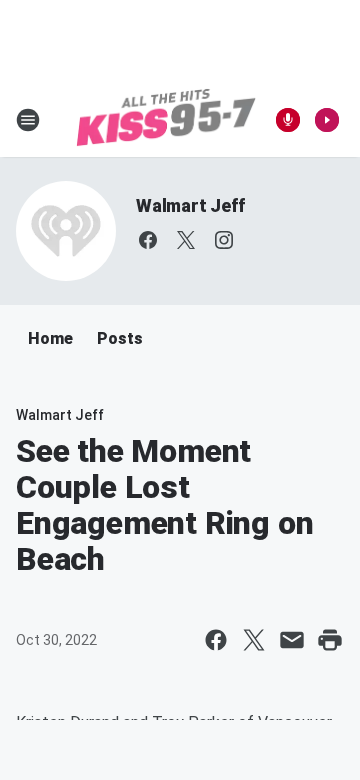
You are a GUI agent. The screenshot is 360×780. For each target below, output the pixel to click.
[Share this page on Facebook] (216, 640)
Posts (120, 338)
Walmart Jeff (190, 205)
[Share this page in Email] (292, 640)
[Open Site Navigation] (28, 120)
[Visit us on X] (186, 240)
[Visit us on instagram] (224, 240)
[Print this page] (330, 640)
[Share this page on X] (254, 640)
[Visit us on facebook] (148, 240)
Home (50, 338)
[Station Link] (166, 120)
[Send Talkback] (288, 120)
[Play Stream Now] (327, 120)
